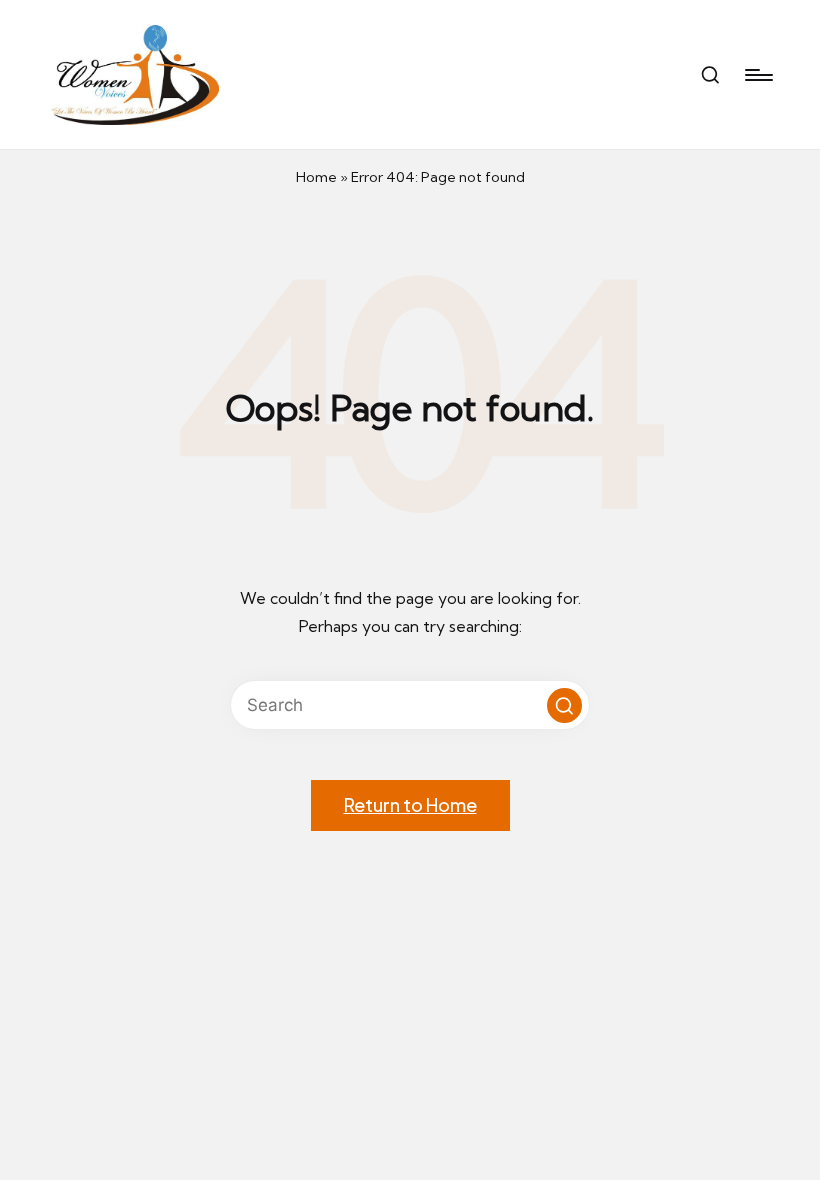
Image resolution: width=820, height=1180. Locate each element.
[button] (564, 705)
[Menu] (757, 75)
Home (316, 177)
